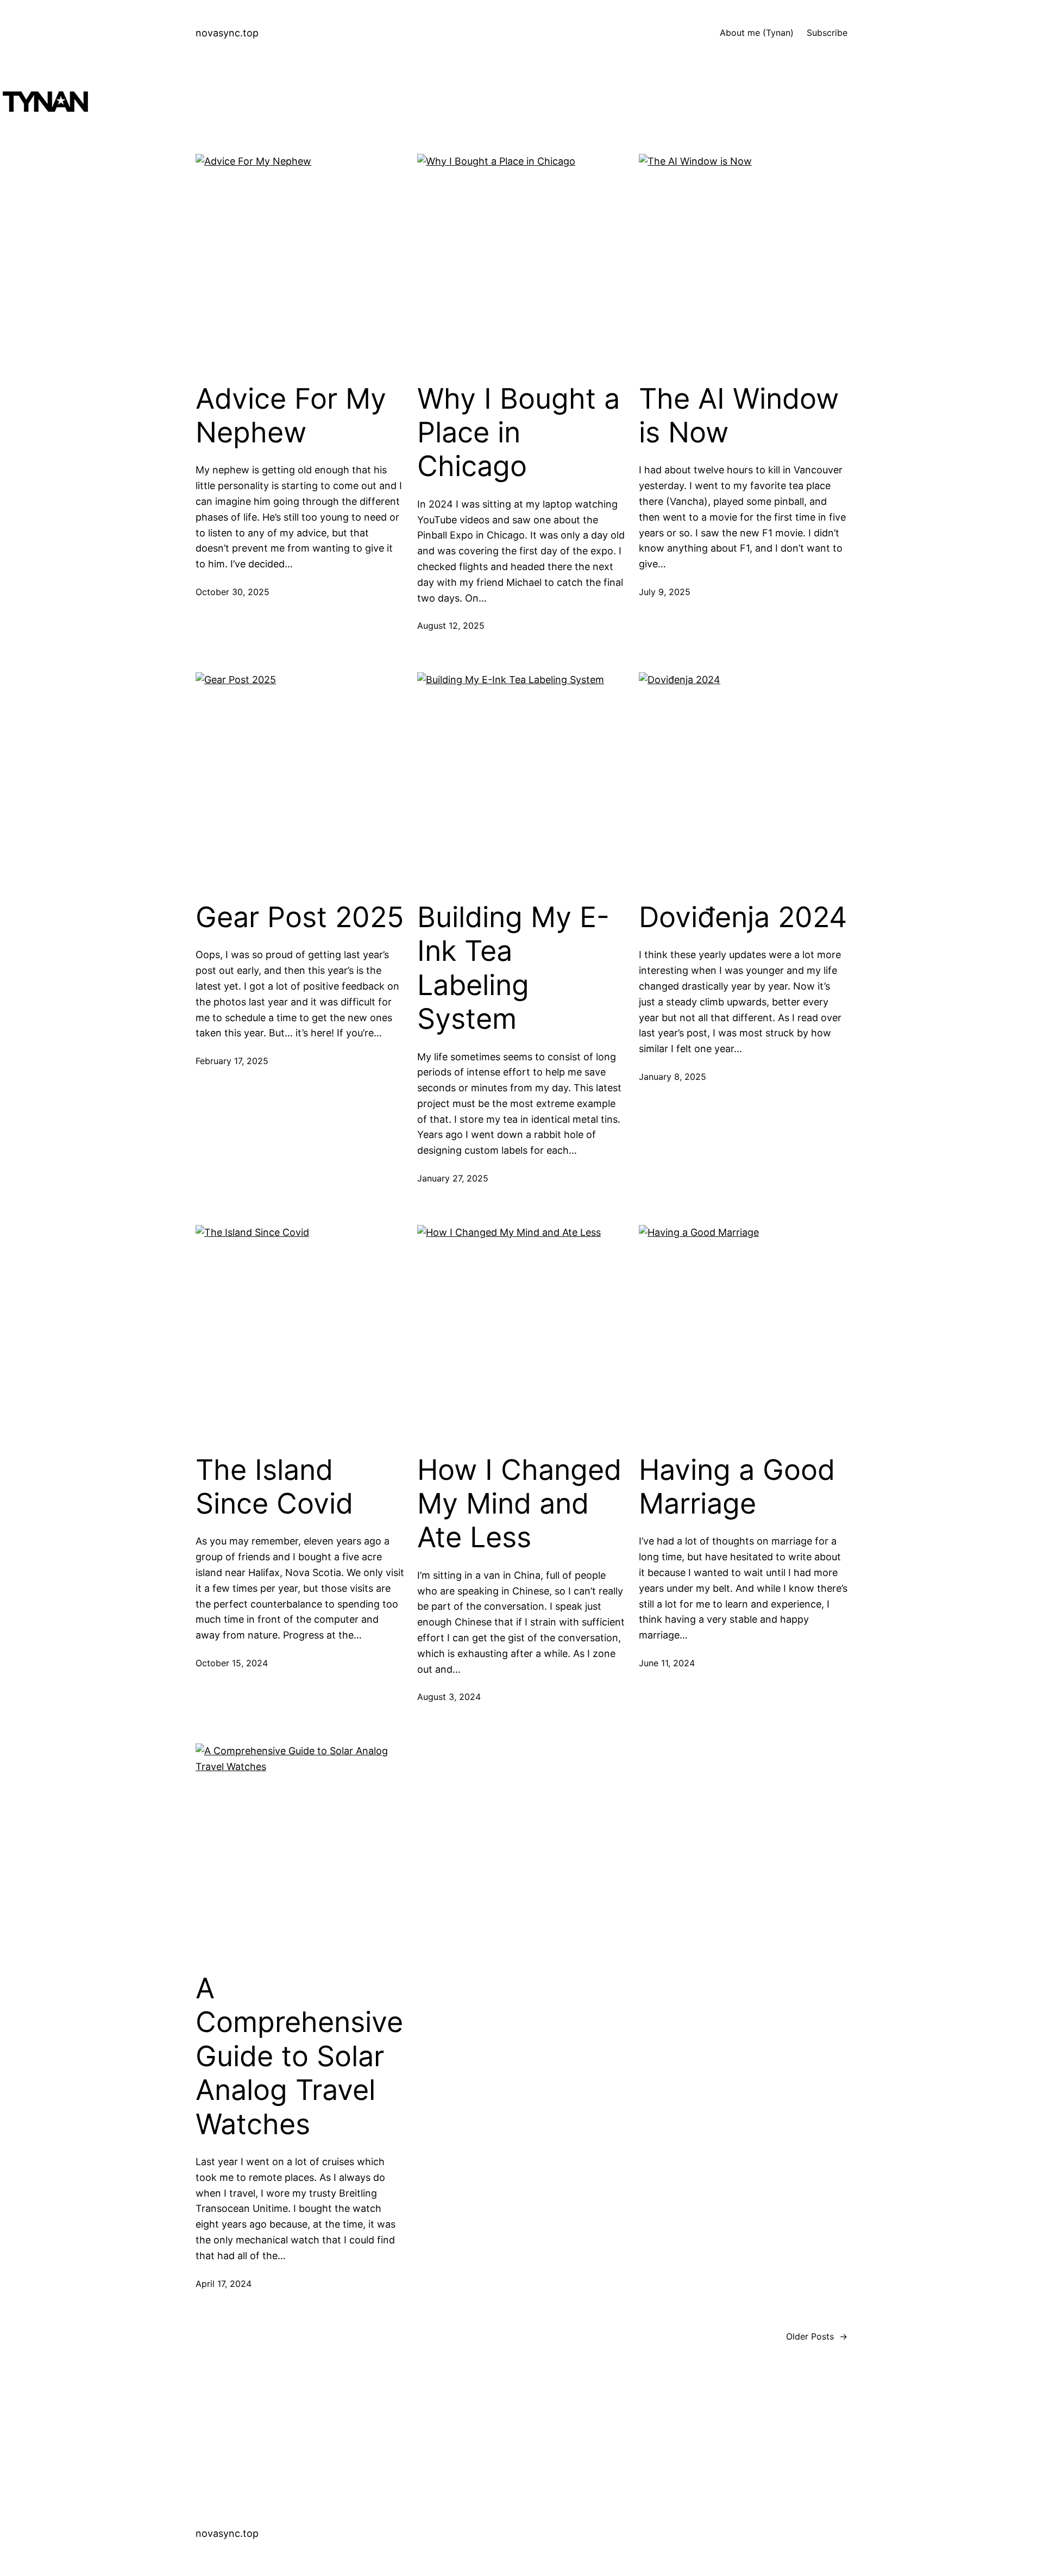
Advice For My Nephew (291, 416)
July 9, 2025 (665, 592)
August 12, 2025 (451, 626)
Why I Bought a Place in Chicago (519, 433)
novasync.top (227, 33)
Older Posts (817, 2336)
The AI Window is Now (739, 416)
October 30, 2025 (233, 592)
